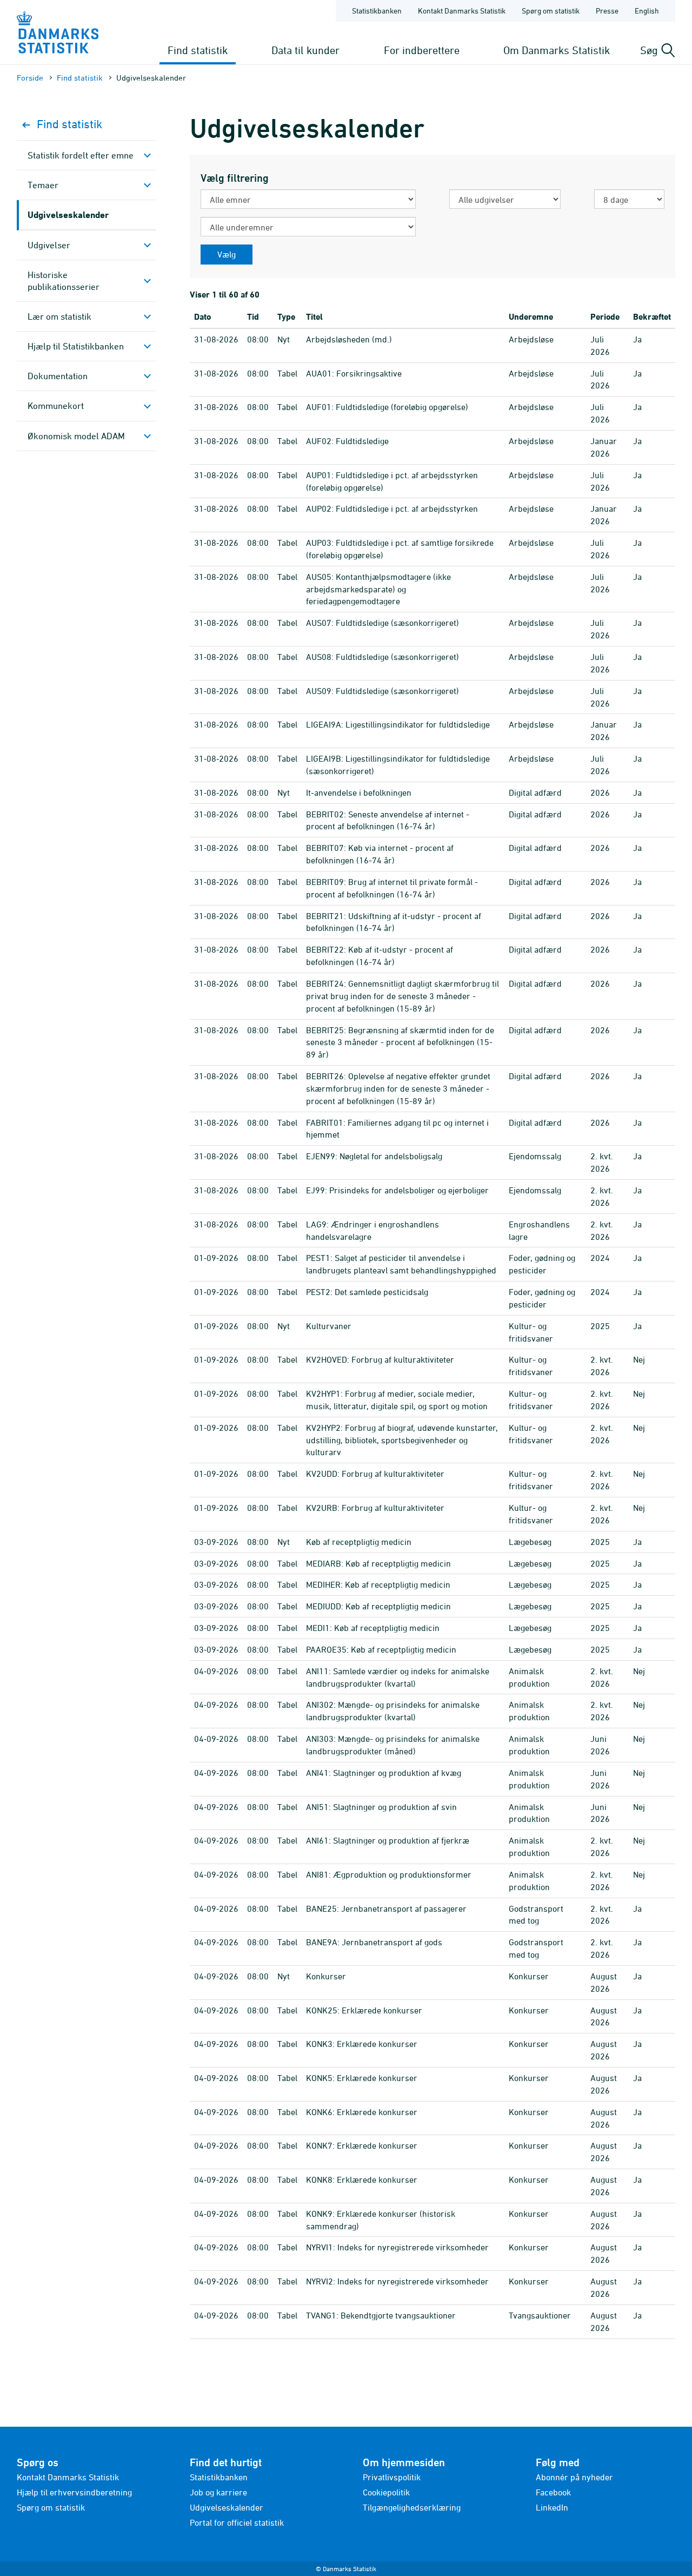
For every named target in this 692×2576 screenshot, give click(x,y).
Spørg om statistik (551, 11)
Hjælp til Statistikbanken (76, 346)
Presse (607, 11)
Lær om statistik (59, 316)
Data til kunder (305, 50)
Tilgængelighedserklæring (412, 2507)
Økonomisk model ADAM (76, 436)
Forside (30, 78)
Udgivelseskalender (68, 214)
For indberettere (422, 50)
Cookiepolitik (386, 2492)
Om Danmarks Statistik (557, 50)
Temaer (43, 185)
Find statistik (198, 50)
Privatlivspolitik (392, 2477)
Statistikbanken (377, 11)
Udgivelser (49, 245)
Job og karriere (218, 2492)
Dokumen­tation (58, 376)
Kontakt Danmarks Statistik (462, 11)
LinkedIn (552, 2507)
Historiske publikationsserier (64, 281)
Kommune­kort (56, 406)
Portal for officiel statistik (237, 2522)
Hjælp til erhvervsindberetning (74, 2492)
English (647, 11)
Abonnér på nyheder (574, 2477)
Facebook (553, 2492)
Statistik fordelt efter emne (81, 155)
